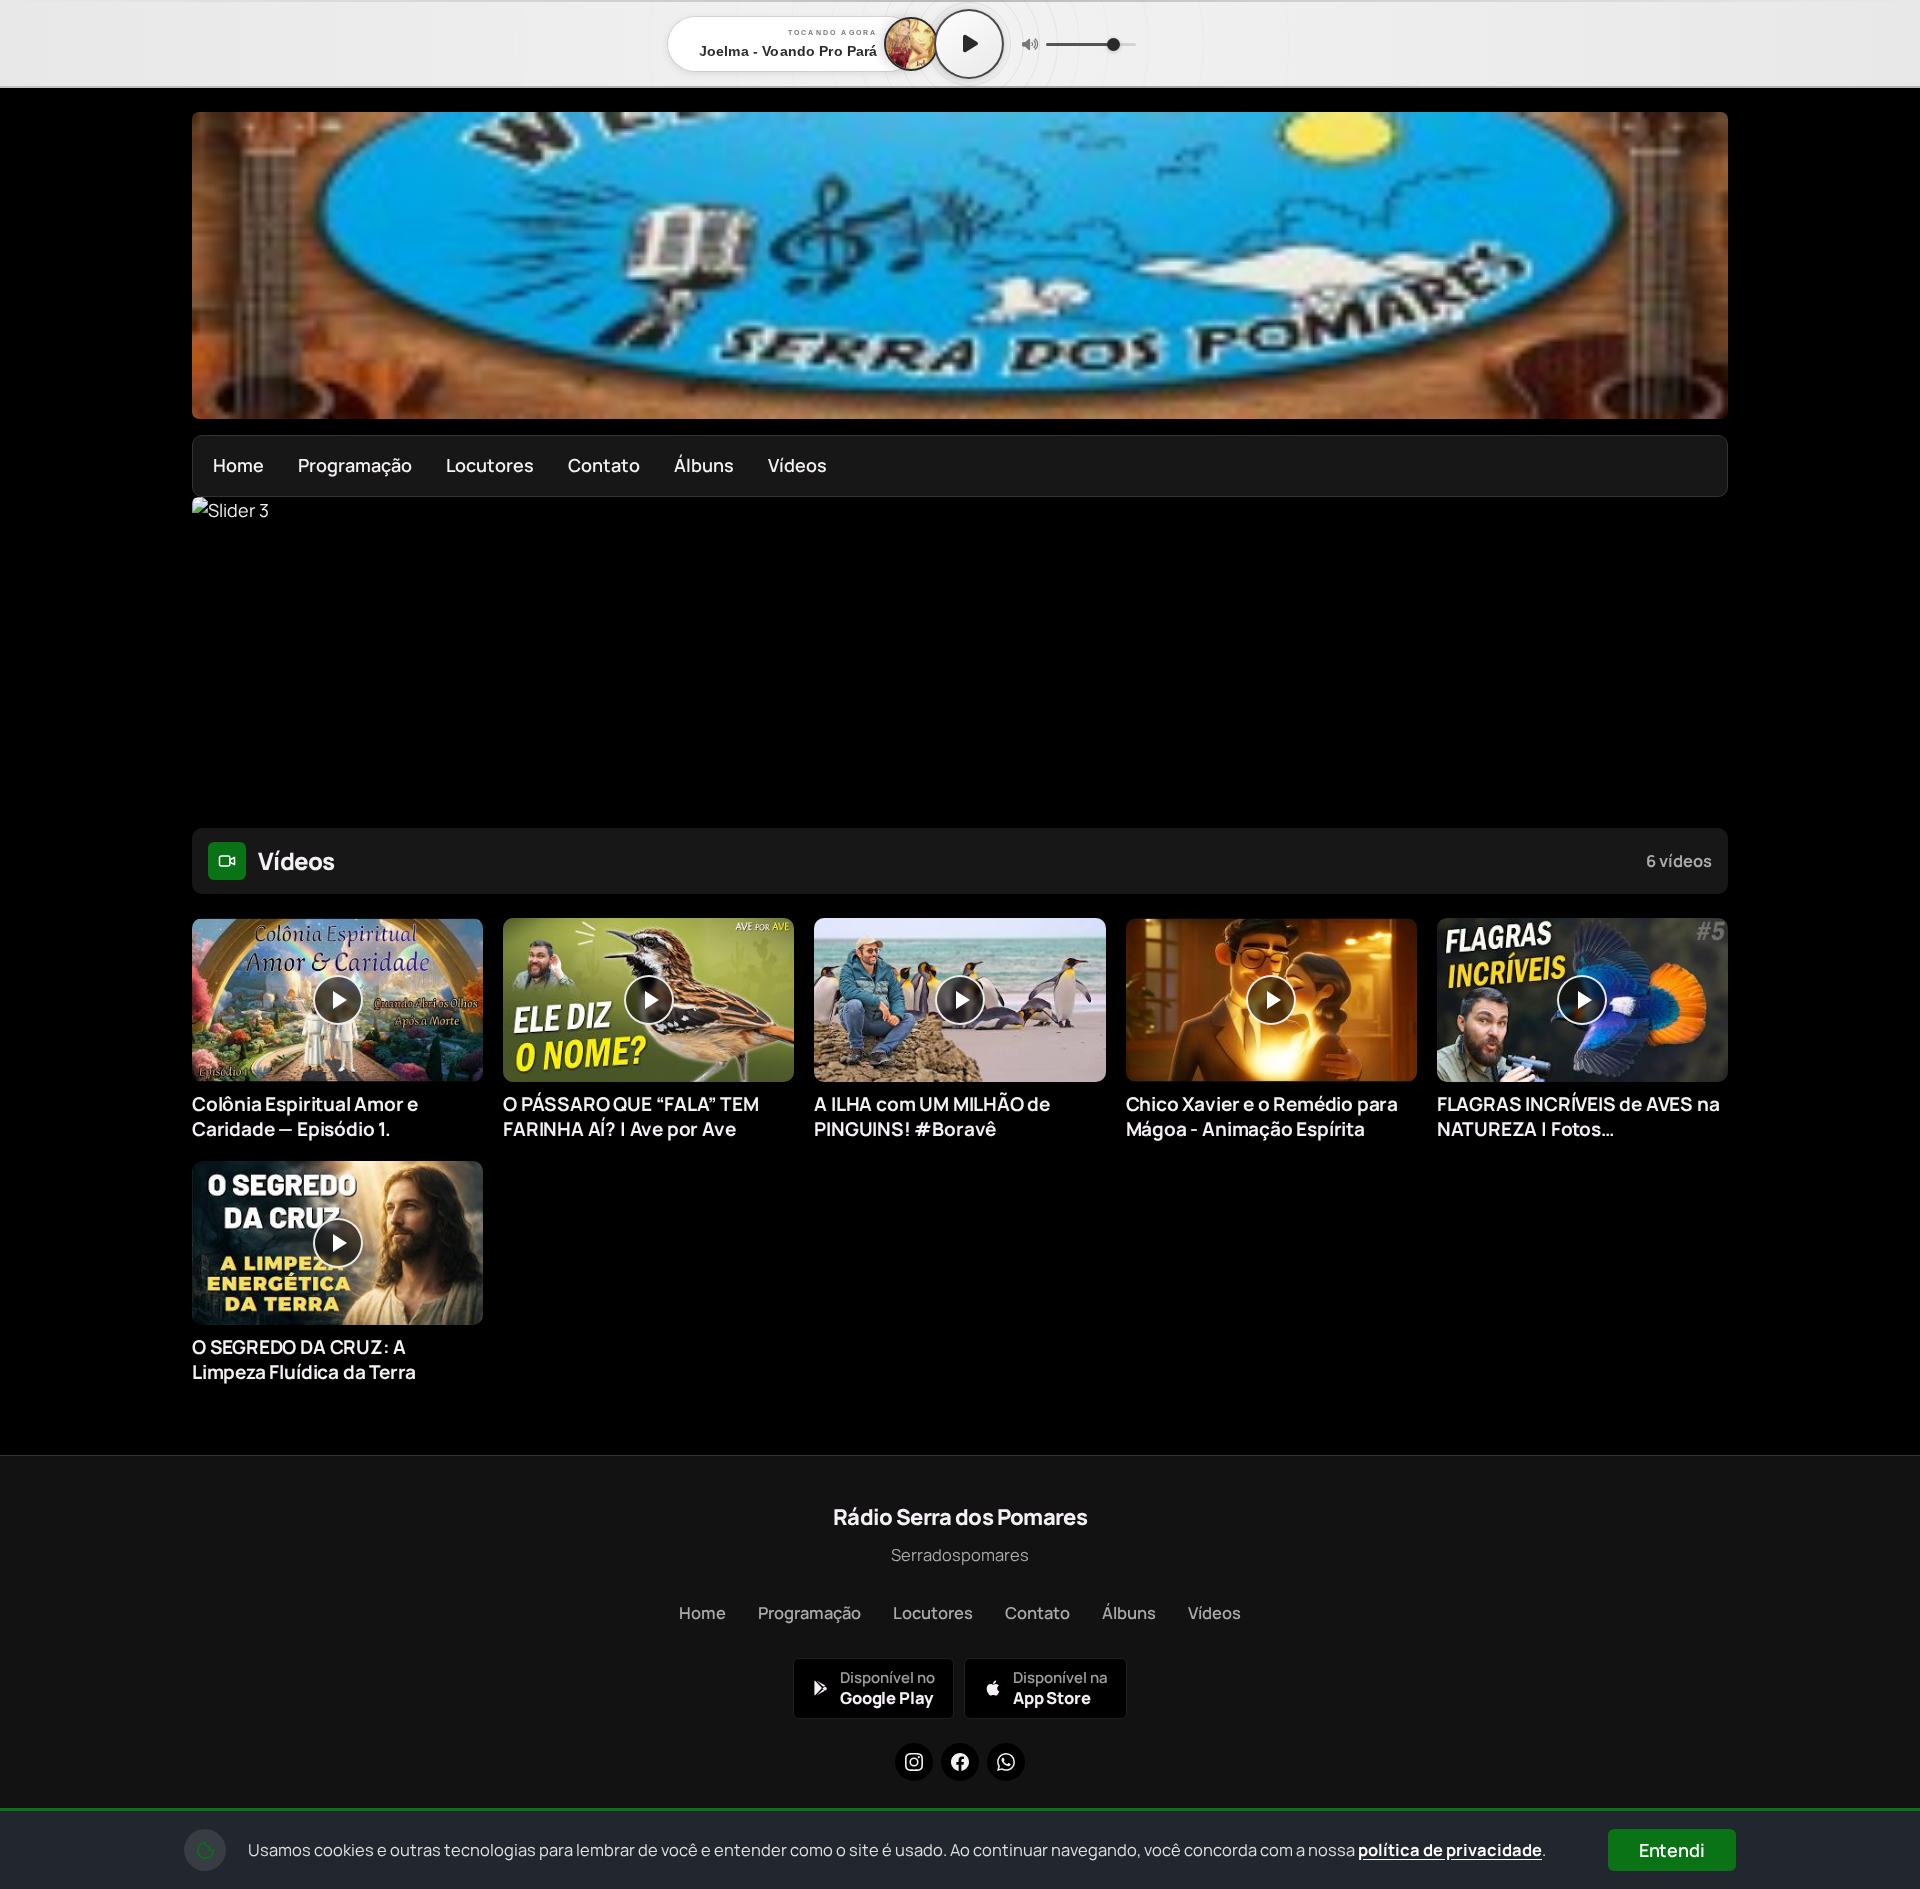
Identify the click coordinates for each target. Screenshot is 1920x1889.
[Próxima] (1699, 651)
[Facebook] (960, 1762)
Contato (604, 465)
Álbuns (704, 465)
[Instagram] (914, 1762)
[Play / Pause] (969, 44)
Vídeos (797, 465)
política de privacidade (1450, 1849)
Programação (355, 465)
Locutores (490, 465)
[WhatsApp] (1006, 1762)
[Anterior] (221, 651)
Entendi (1672, 1850)
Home (238, 465)
